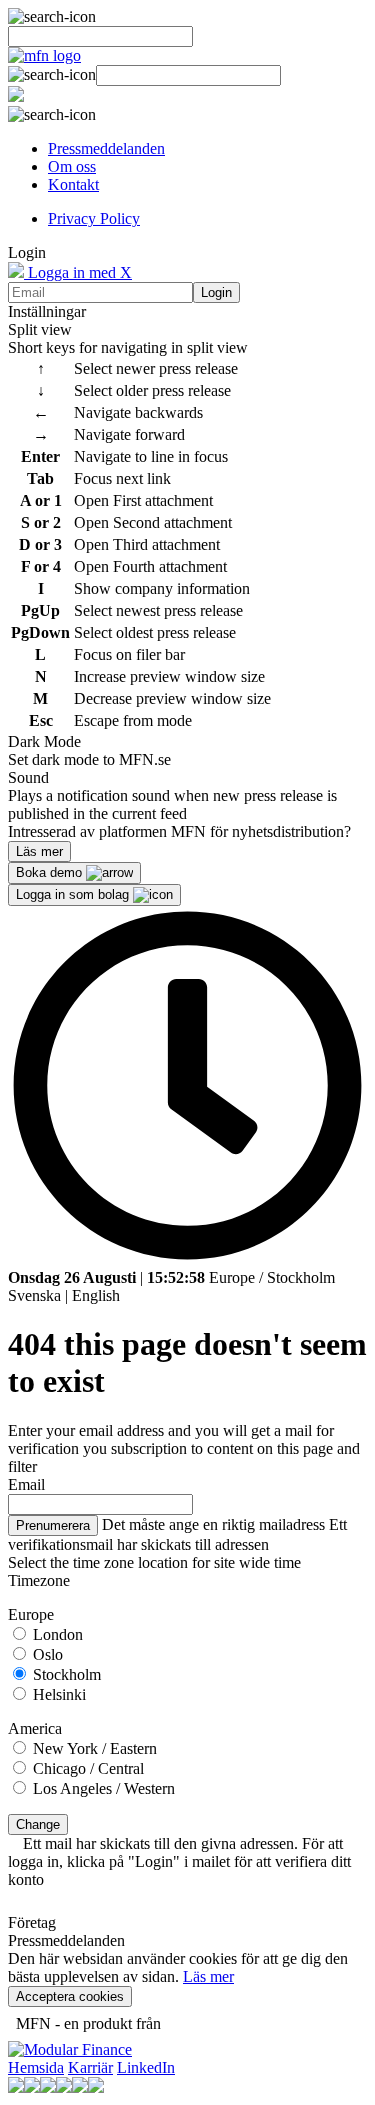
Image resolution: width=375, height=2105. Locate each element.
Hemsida (36, 2067)
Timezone (39, 1580)
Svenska (34, 1295)
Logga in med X (78, 272)
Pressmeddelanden (106, 148)
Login (216, 292)
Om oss (72, 166)
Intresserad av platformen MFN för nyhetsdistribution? (179, 831)
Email (26, 1484)
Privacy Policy (94, 218)
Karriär (90, 2067)
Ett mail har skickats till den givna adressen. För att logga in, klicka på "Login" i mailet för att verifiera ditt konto (179, 1861)
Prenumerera (53, 1525)
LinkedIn (146, 2067)
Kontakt (73, 184)
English (96, 1295)
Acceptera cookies (70, 1996)
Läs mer (208, 1976)
